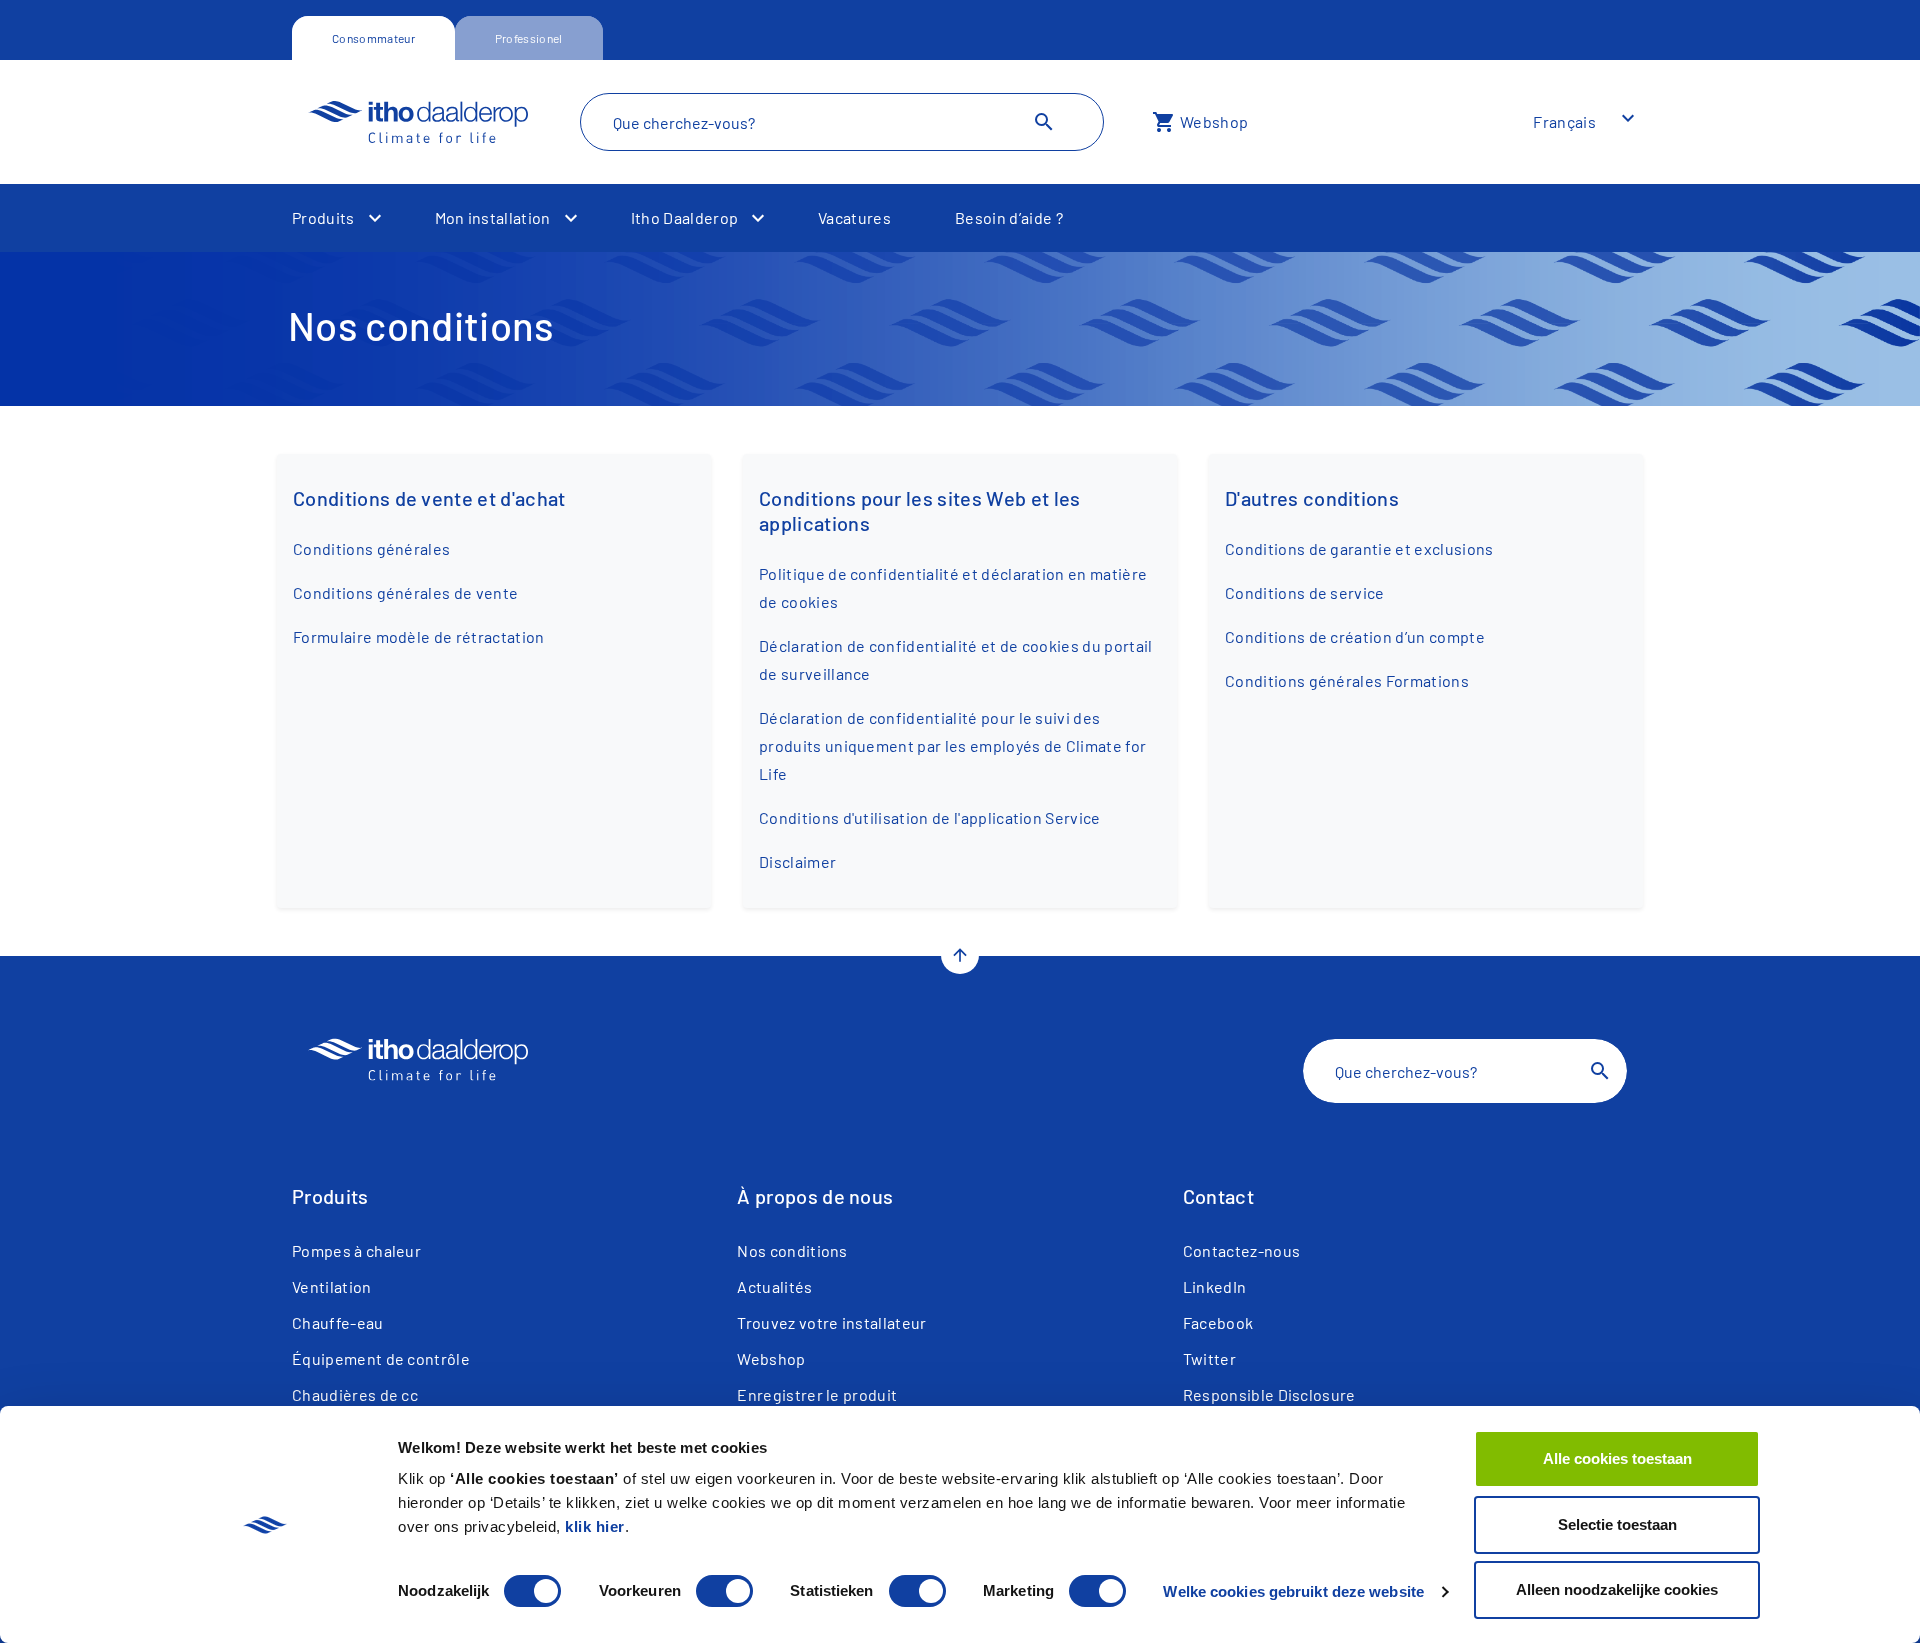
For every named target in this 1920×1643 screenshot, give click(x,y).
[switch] (724, 1591)
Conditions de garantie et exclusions (1359, 548)
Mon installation (493, 217)
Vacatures (854, 217)
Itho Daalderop (684, 217)
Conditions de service (1305, 592)
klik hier (595, 1526)
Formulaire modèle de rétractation (419, 636)
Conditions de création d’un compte (1355, 636)
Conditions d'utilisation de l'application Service (930, 817)
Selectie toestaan (1617, 1524)
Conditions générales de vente (405, 592)
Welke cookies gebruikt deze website (1293, 1591)
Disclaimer (797, 861)
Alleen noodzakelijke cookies (1617, 1589)
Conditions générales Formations (1347, 680)
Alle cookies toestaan (1617, 1458)
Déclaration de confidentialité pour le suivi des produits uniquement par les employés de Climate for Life (952, 745)
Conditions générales (371, 548)
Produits (323, 217)
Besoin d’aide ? (1009, 217)
